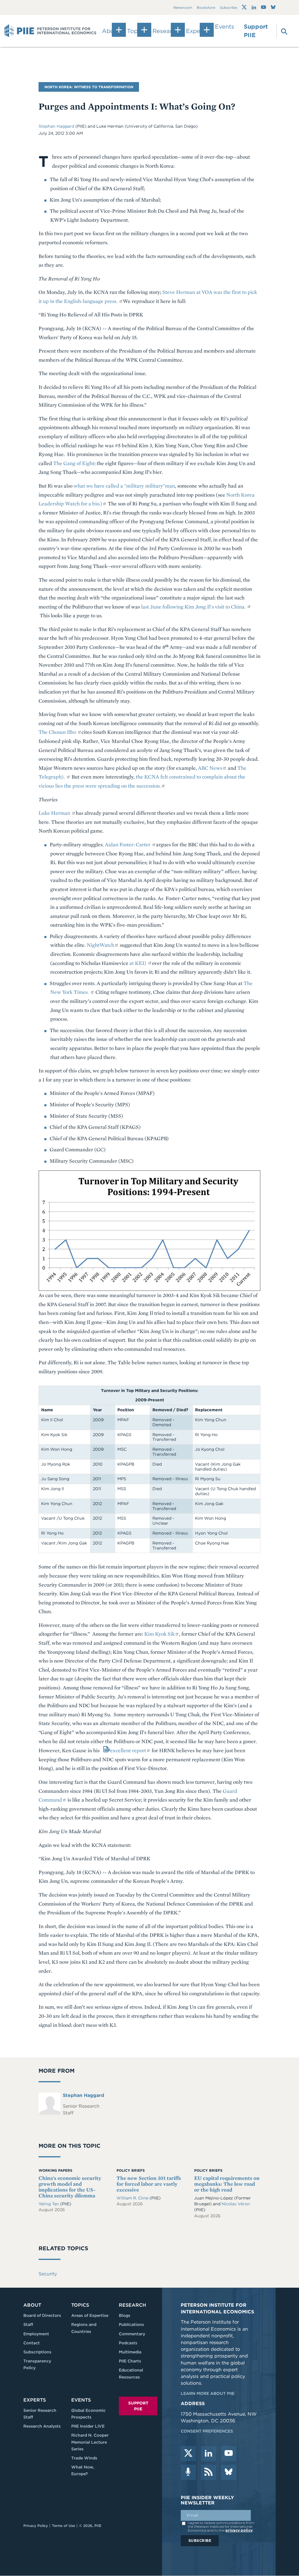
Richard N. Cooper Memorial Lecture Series (90, 2442)
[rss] (208, 2472)
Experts (35, 2400)
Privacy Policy (36, 2526)
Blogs (125, 2315)
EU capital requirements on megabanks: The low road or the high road (227, 2184)
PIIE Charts (130, 2361)
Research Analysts (42, 2426)
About (32, 2305)
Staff (28, 2324)
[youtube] (229, 2454)
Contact (32, 2343)
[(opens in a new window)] (244, 7)
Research (132, 2305)
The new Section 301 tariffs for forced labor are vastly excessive (149, 2184)
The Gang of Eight (74, 463)
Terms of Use (64, 2526)
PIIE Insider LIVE (88, 2426)
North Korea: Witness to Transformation (89, 87)
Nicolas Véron (236, 2204)
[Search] (281, 31)
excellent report (128, 1750)
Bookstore (206, 7)
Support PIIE (256, 31)
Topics (80, 2305)
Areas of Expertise (90, 2315)
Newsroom (183, 7)
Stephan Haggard (57, 126)
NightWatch (100, 945)
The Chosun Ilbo (58, 732)
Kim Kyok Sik (159, 1634)
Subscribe (228, 7)
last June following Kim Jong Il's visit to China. (194, 607)
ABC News (210, 768)
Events (225, 27)
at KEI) (138, 963)
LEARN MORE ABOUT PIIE (208, 2393)
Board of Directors (42, 2315)
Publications (131, 2324)
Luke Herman (55, 813)
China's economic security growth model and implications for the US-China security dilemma (70, 2187)
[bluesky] (229, 2472)
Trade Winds (84, 2458)
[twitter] (188, 2454)
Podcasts (128, 2343)
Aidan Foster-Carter (128, 844)
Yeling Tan (49, 2204)
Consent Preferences (207, 2431)
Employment (36, 2334)
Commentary (132, 2334)
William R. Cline (133, 2198)
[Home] (50, 31)
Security (48, 2274)
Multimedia (130, 2352)
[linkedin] (208, 2454)
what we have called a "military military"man (124, 486)
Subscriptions (37, 2352)
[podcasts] (188, 2472)
